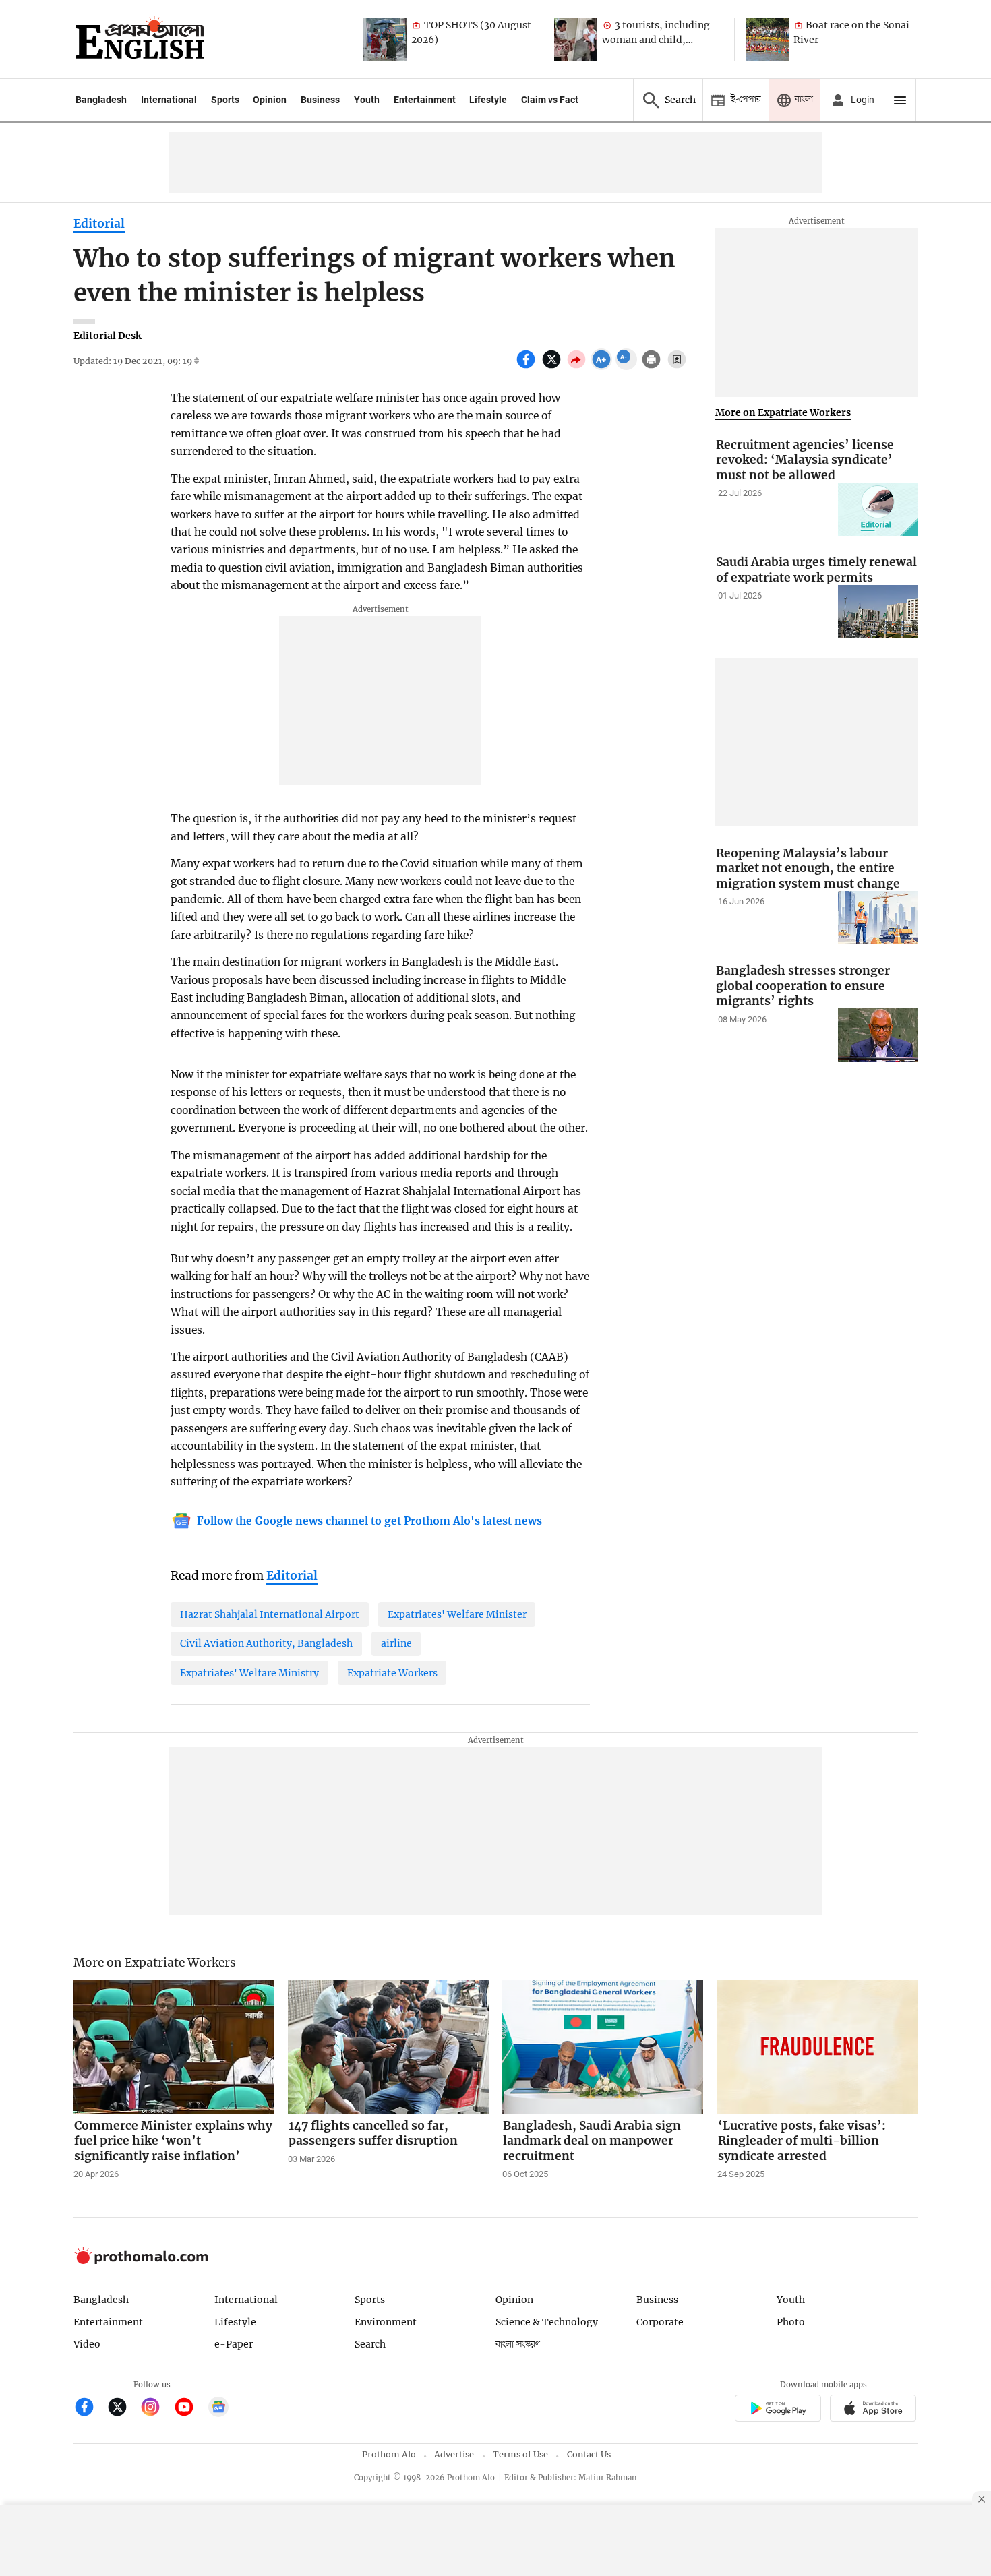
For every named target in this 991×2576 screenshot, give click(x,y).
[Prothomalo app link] (778, 2410)
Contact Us (589, 2454)
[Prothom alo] (140, 39)
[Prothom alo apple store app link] (873, 2410)
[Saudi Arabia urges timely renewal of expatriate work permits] (878, 612)
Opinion (270, 100)
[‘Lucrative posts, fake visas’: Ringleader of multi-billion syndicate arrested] (818, 2047)
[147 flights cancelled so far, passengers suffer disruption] (388, 2047)
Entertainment (425, 100)
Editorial (99, 224)
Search (370, 2344)
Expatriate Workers (392, 1673)
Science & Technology (547, 2322)
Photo (791, 2322)
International (169, 100)
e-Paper (234, 2344)
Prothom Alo (389, 2454)
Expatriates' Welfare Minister (457, 1614)
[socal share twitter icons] (553, 367)
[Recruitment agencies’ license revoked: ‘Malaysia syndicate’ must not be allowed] (878, 509)
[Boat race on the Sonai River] (767, 39)
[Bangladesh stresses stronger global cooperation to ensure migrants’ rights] (878, 1035)
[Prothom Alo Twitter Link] (123, 2409)
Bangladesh (101, 100)
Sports (225, 100)
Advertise (454, 2454)
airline (396, 1643)
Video (87, 2344)
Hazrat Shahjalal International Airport (270, 1614)
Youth (367, 100)
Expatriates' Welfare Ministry (249, 1673)
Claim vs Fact (550, 100)
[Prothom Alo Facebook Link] (90, 2409)
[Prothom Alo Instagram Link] (156, 2409)
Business (320, 100)
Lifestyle (488, 100)
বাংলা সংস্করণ (518, 2344)
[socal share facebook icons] (528, 367)
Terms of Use (520, 2454)
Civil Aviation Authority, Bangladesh (266, 1643)
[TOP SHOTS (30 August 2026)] (385, 39)
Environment (386, 2322)
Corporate (660, 2322)
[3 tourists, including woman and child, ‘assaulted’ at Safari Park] (576, 39)
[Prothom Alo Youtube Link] (190, 2409)
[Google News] (218, 2409)
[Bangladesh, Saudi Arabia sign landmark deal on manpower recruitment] (603, 2047)
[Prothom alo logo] (141, 2261)
